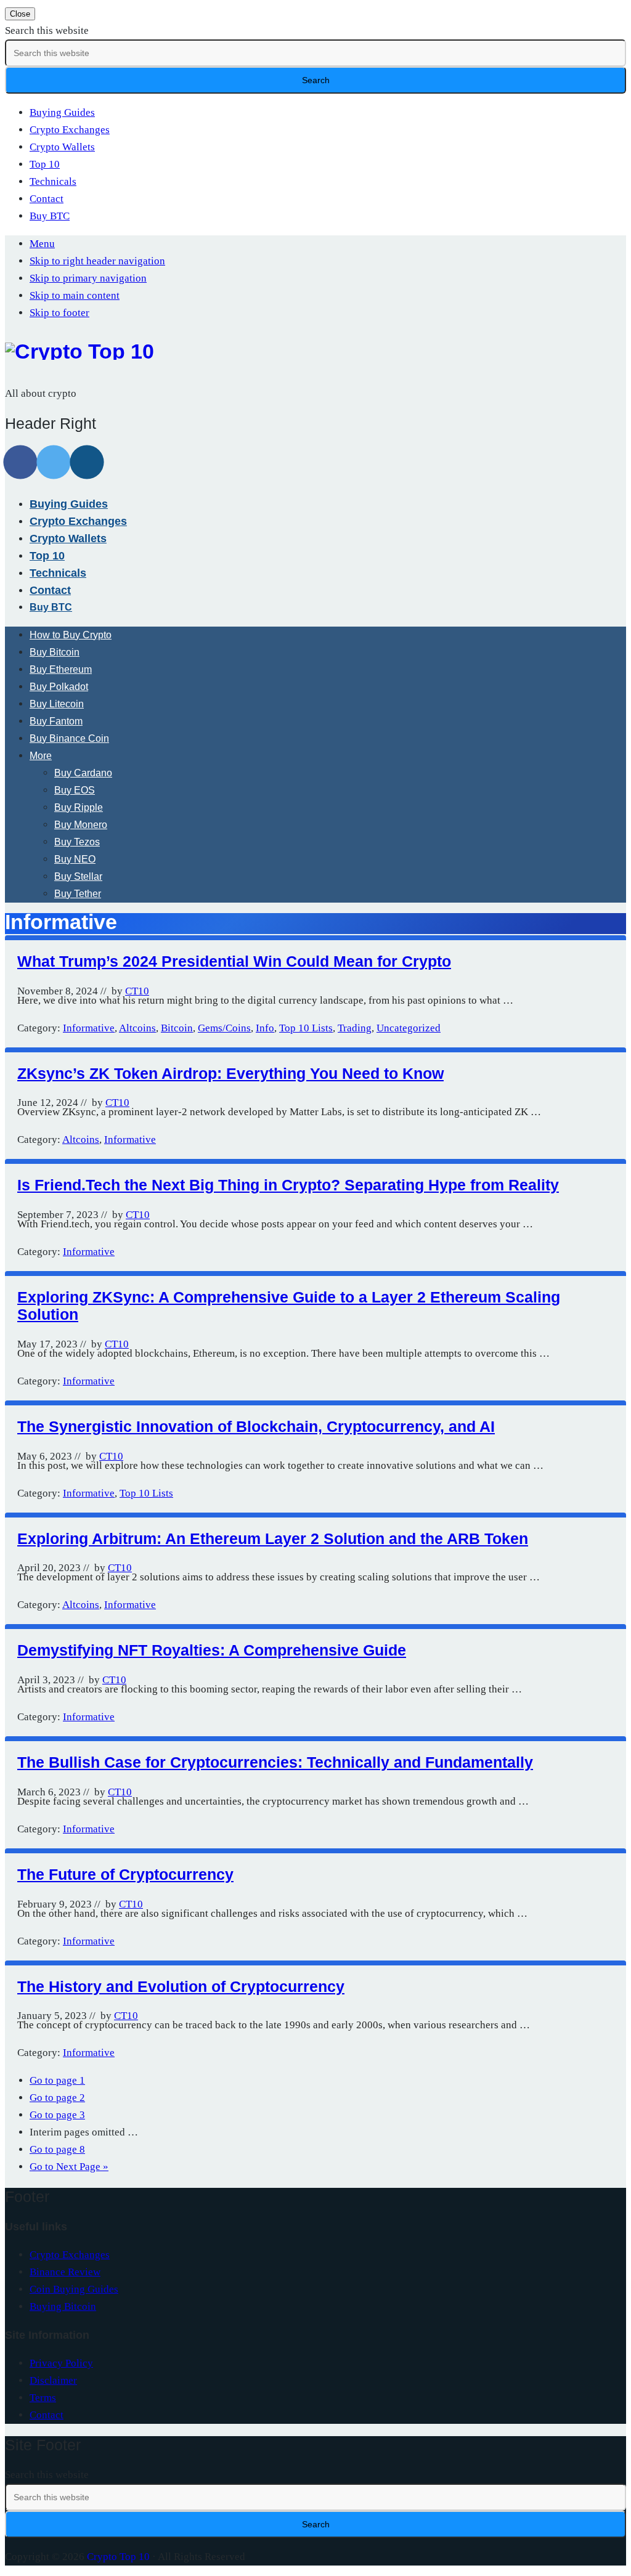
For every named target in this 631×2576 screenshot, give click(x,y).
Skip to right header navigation (97, 261)
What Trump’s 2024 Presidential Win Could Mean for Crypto (234, 961)
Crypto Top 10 (118, 2557)
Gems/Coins (224, 1028)
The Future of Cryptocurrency (125, 1874)
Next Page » (69, 2167)
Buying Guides (62, 112)
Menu (42, 244)
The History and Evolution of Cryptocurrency (181, 1986)
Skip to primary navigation (88, 278)
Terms (43, 2398)
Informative (89, 1028)
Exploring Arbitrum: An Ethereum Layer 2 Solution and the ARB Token (273, 1538)
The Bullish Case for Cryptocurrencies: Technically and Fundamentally (275, 1762)
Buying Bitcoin (63, 2306)
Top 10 (45, 164)
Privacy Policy (61, 2363)
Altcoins (137, 1028)
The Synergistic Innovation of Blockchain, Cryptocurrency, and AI (256, 1426)
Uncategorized (409, 1028)
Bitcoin (177, 1028)
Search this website (47, 30)
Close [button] (20, 14)
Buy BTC (50, 216)
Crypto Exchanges (70, 130)
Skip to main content (75, 295)
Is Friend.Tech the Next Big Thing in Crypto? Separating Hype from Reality (288, 1185)
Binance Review (65, 2272)
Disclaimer (53, 2380)
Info (265, 1028)
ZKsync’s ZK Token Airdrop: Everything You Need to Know (230, 1073)
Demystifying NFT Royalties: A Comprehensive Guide (212, 1650)
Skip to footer (59, 313)
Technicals (53, 181)
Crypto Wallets (62, 147)
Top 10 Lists (306, 1028)
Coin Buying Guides (74, 2289)
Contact (47, 199)
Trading (355, 1028)
